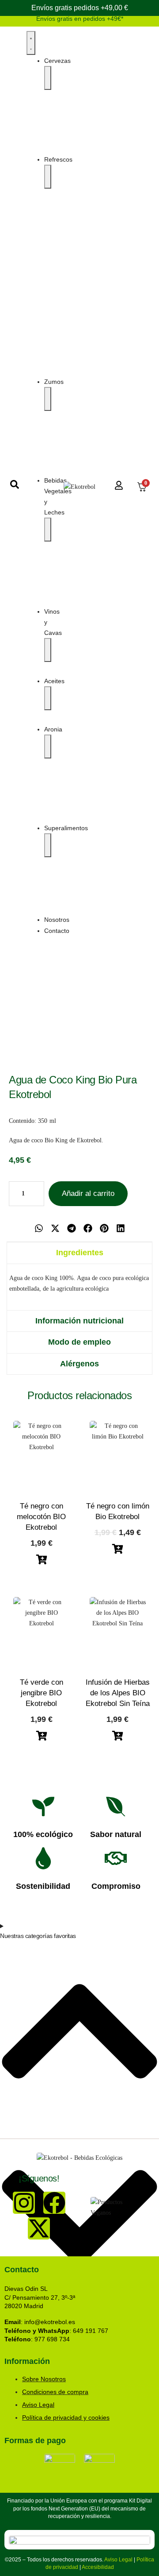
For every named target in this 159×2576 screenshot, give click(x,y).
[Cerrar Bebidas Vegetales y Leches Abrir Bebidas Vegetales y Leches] (48, 530)
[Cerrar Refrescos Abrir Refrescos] (48, 177)
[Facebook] (54, 2203)
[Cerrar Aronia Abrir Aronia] (48, 746)
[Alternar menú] (31, 43)
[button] (39, 1228)
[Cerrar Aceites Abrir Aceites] (48, 698)
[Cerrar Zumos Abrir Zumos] (48, 399)
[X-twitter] (39, 2228)
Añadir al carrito (88, 1193)
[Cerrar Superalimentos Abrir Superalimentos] (48, 845)
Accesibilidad (98, 2567)
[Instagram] (24, 2203)
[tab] (79, 1253)
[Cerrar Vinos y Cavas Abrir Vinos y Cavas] (48, 650)
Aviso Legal (118, 2560)
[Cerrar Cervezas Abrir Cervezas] (48, 78)
